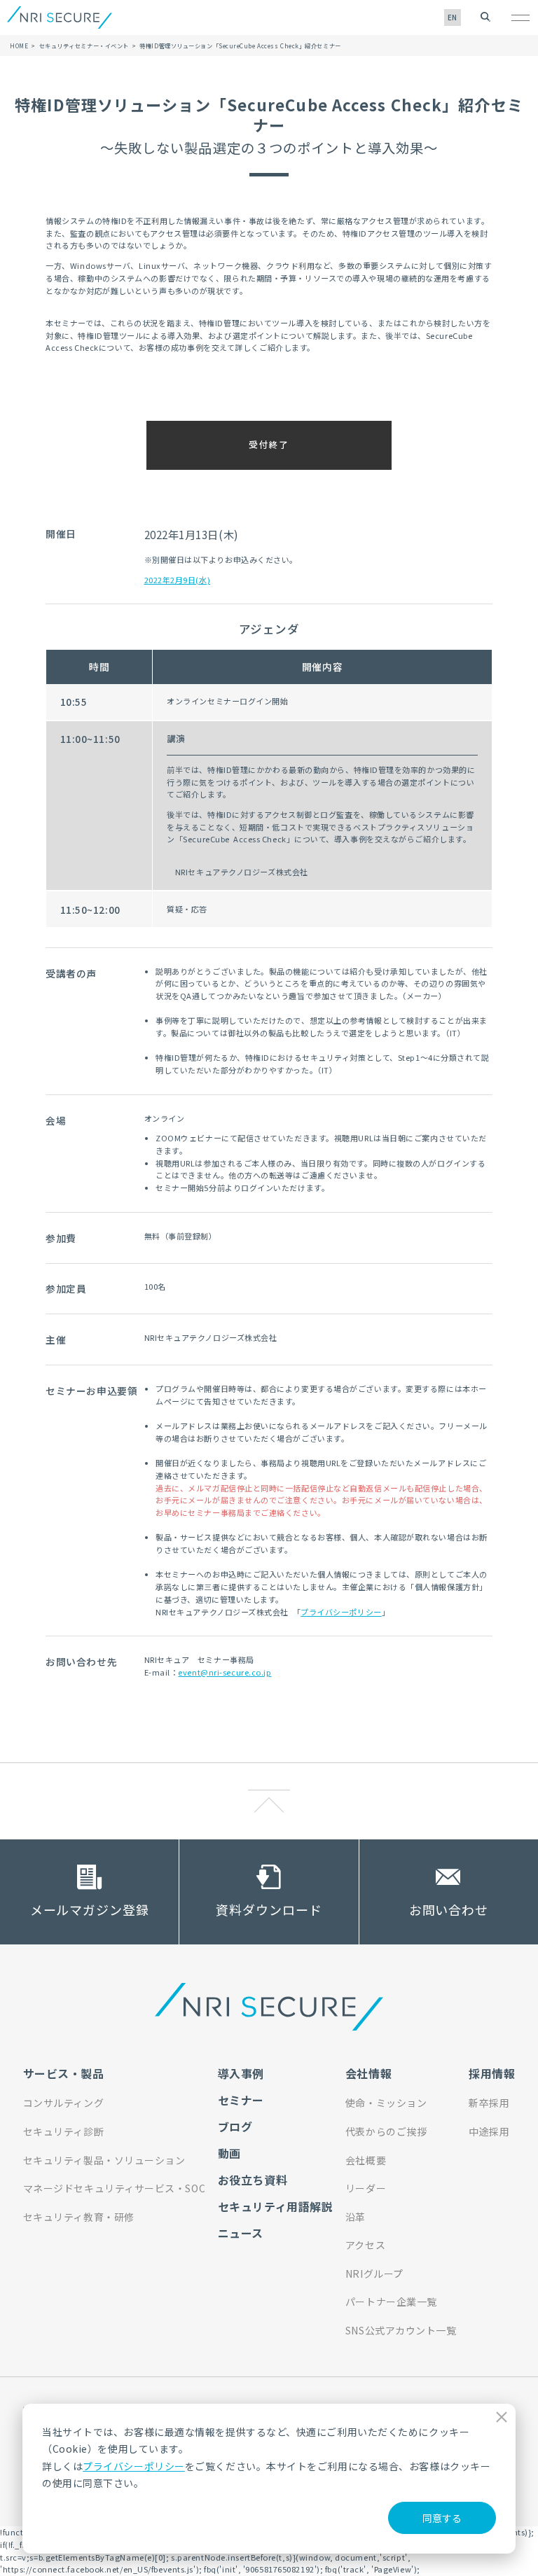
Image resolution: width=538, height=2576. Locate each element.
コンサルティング (63, 2103)
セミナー (241, 2100)
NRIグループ (374, 2274)
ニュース (241, 2233)
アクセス (365, 2245)
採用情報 (492, 2073)
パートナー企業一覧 (391, 2302)
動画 (229, 2153)
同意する (442, 2518)
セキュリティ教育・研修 (79, 2217)
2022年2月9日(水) (178, 580)
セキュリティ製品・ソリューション (104, 2160)
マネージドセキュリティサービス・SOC (115, 2188)
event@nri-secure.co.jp (225, 1672)
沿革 (356, 2217)
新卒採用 (489, 2103)
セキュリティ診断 (63, 2131)
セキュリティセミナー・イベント (84, 46)
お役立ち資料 (253, 2180)
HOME (19, 46)
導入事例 (241, 2073)
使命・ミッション (386, 2103)
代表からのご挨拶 (386, 2131)
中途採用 (489, 2131)
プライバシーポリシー (134, 2466)
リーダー (366, 2188)
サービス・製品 (64, 2073)
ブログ (235, 2126)
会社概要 (366, 2160)
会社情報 (368, 2073)
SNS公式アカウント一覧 (401, 2330)
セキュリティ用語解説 (276, 2206)
